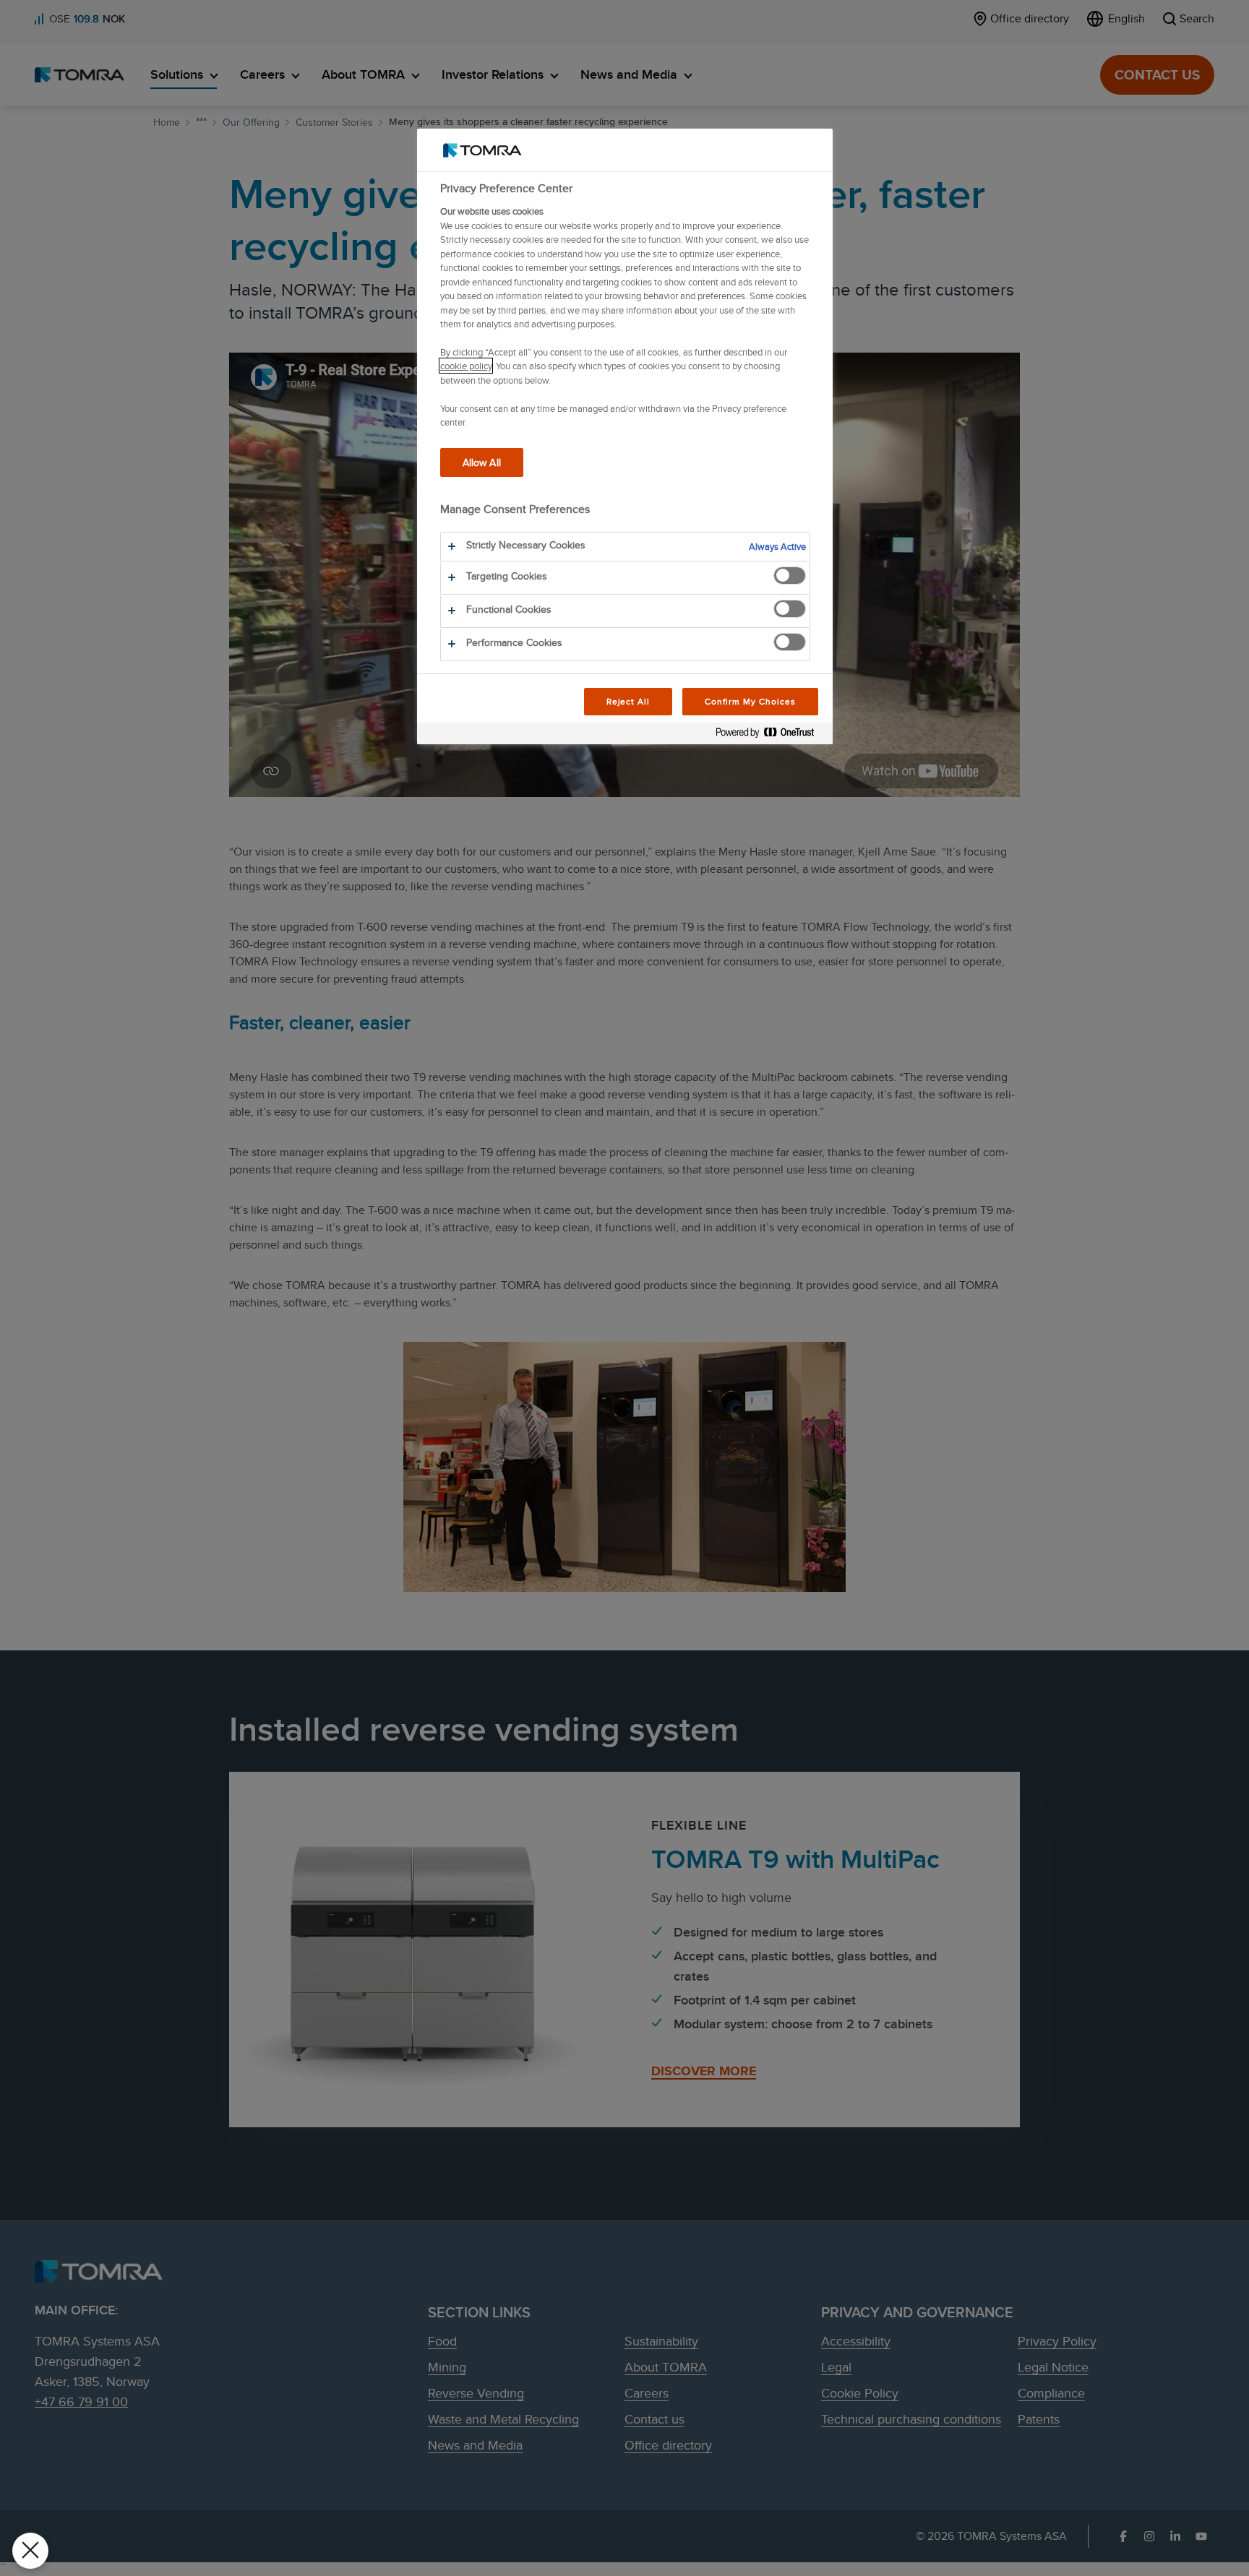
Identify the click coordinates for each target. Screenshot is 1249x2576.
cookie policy (466, 366)
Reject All (628, 701)
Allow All (482, 462)
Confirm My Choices (750, 701)
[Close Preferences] (30, 2551)
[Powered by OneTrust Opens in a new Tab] (771, 735)
